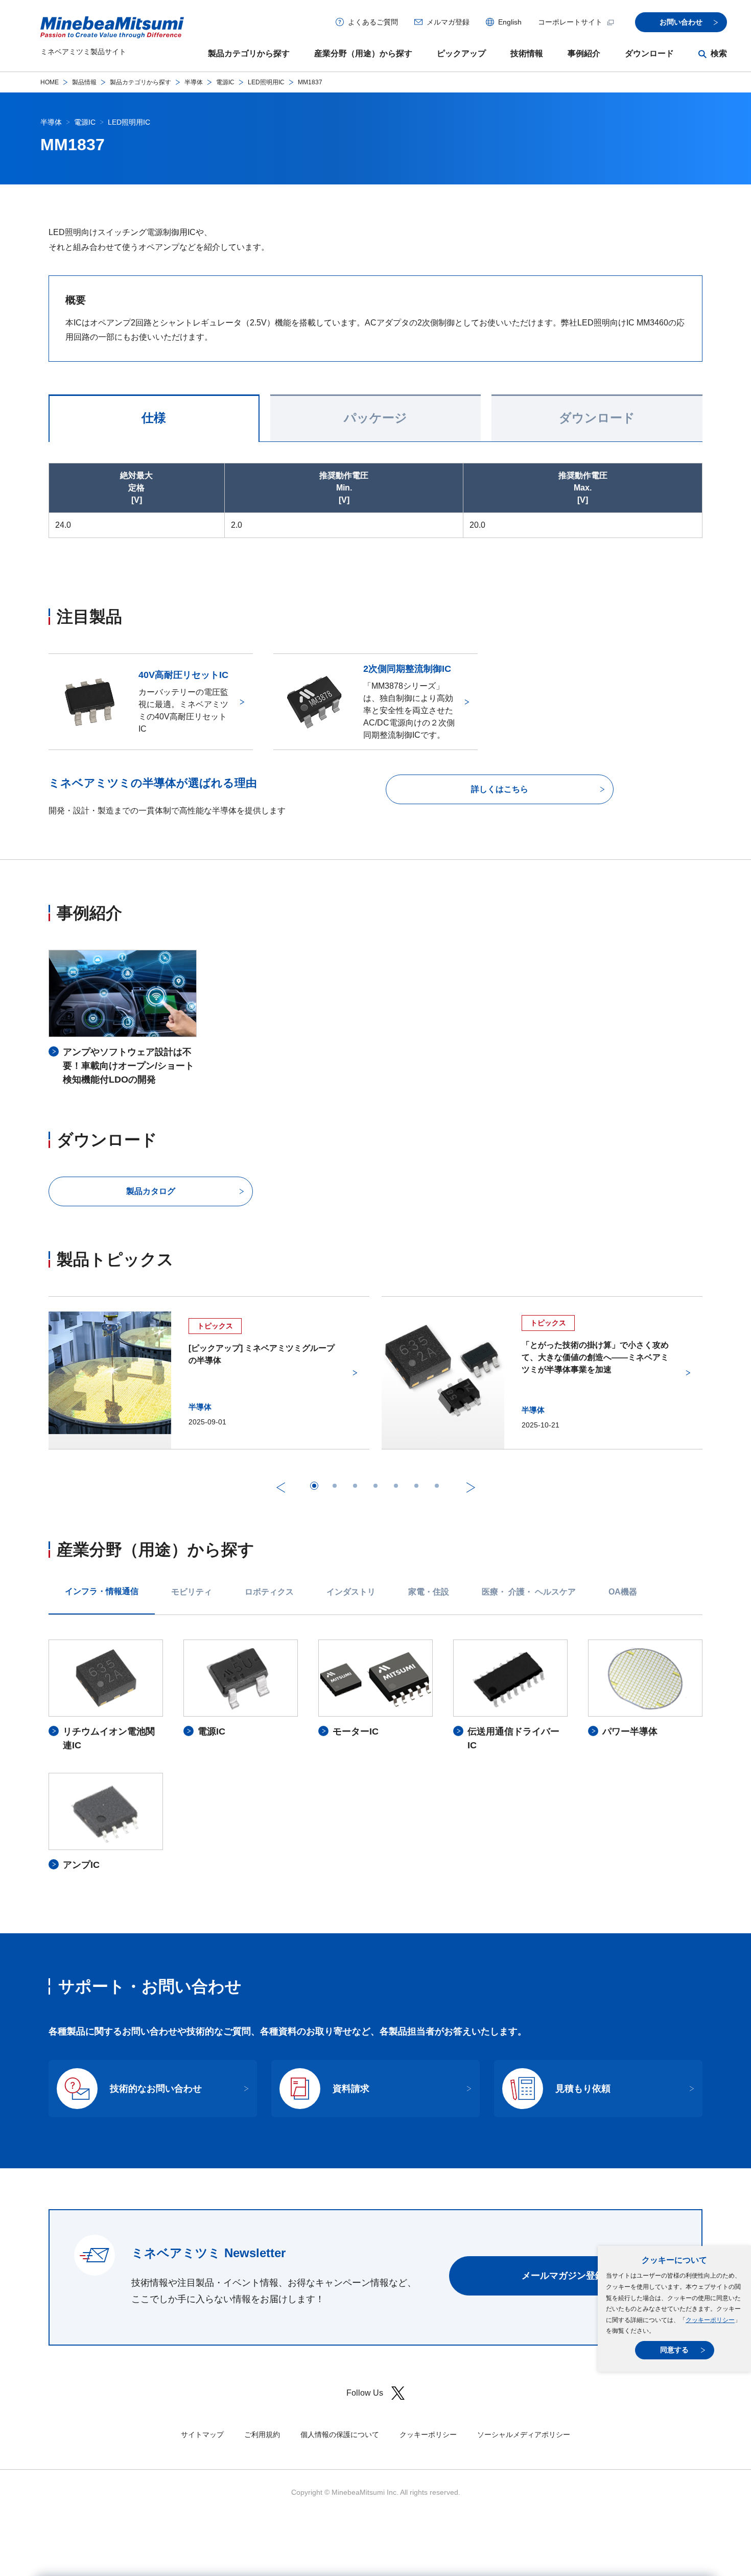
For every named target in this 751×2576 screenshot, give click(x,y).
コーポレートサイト (570, 22)
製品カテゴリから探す (249, 53)
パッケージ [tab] (375, 418)
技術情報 (527, 53)
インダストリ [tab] (351, 1592)
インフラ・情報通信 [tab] (102, 1591)
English (510, 22)
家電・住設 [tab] (429, 1592)
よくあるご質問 (373, 22)
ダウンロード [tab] (597, 418)
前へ (280, 1487)
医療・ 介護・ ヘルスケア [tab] (529, 1592)
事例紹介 (584, 53)
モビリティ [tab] (192, 1592)
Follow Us (365, 2393)
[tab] (314, 1486)
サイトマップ (202, 2434)
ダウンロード (649, 53)
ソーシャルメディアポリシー (524, 2434)
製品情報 (84, 82)
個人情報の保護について (340, 2434)
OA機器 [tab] (623, 1592)
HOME (50, 82)
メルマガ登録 (448, 22)
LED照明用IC (266, 82)
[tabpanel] (375, 1755)
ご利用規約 (262, 2434)
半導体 (194, 82)
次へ (471, 1487)
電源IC (225, 82)
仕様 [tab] (154, 418)
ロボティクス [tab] (269, 1592)
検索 (719, 53)
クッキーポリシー (710, 2320)
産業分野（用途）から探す (363, 53)
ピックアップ (461, 53)
